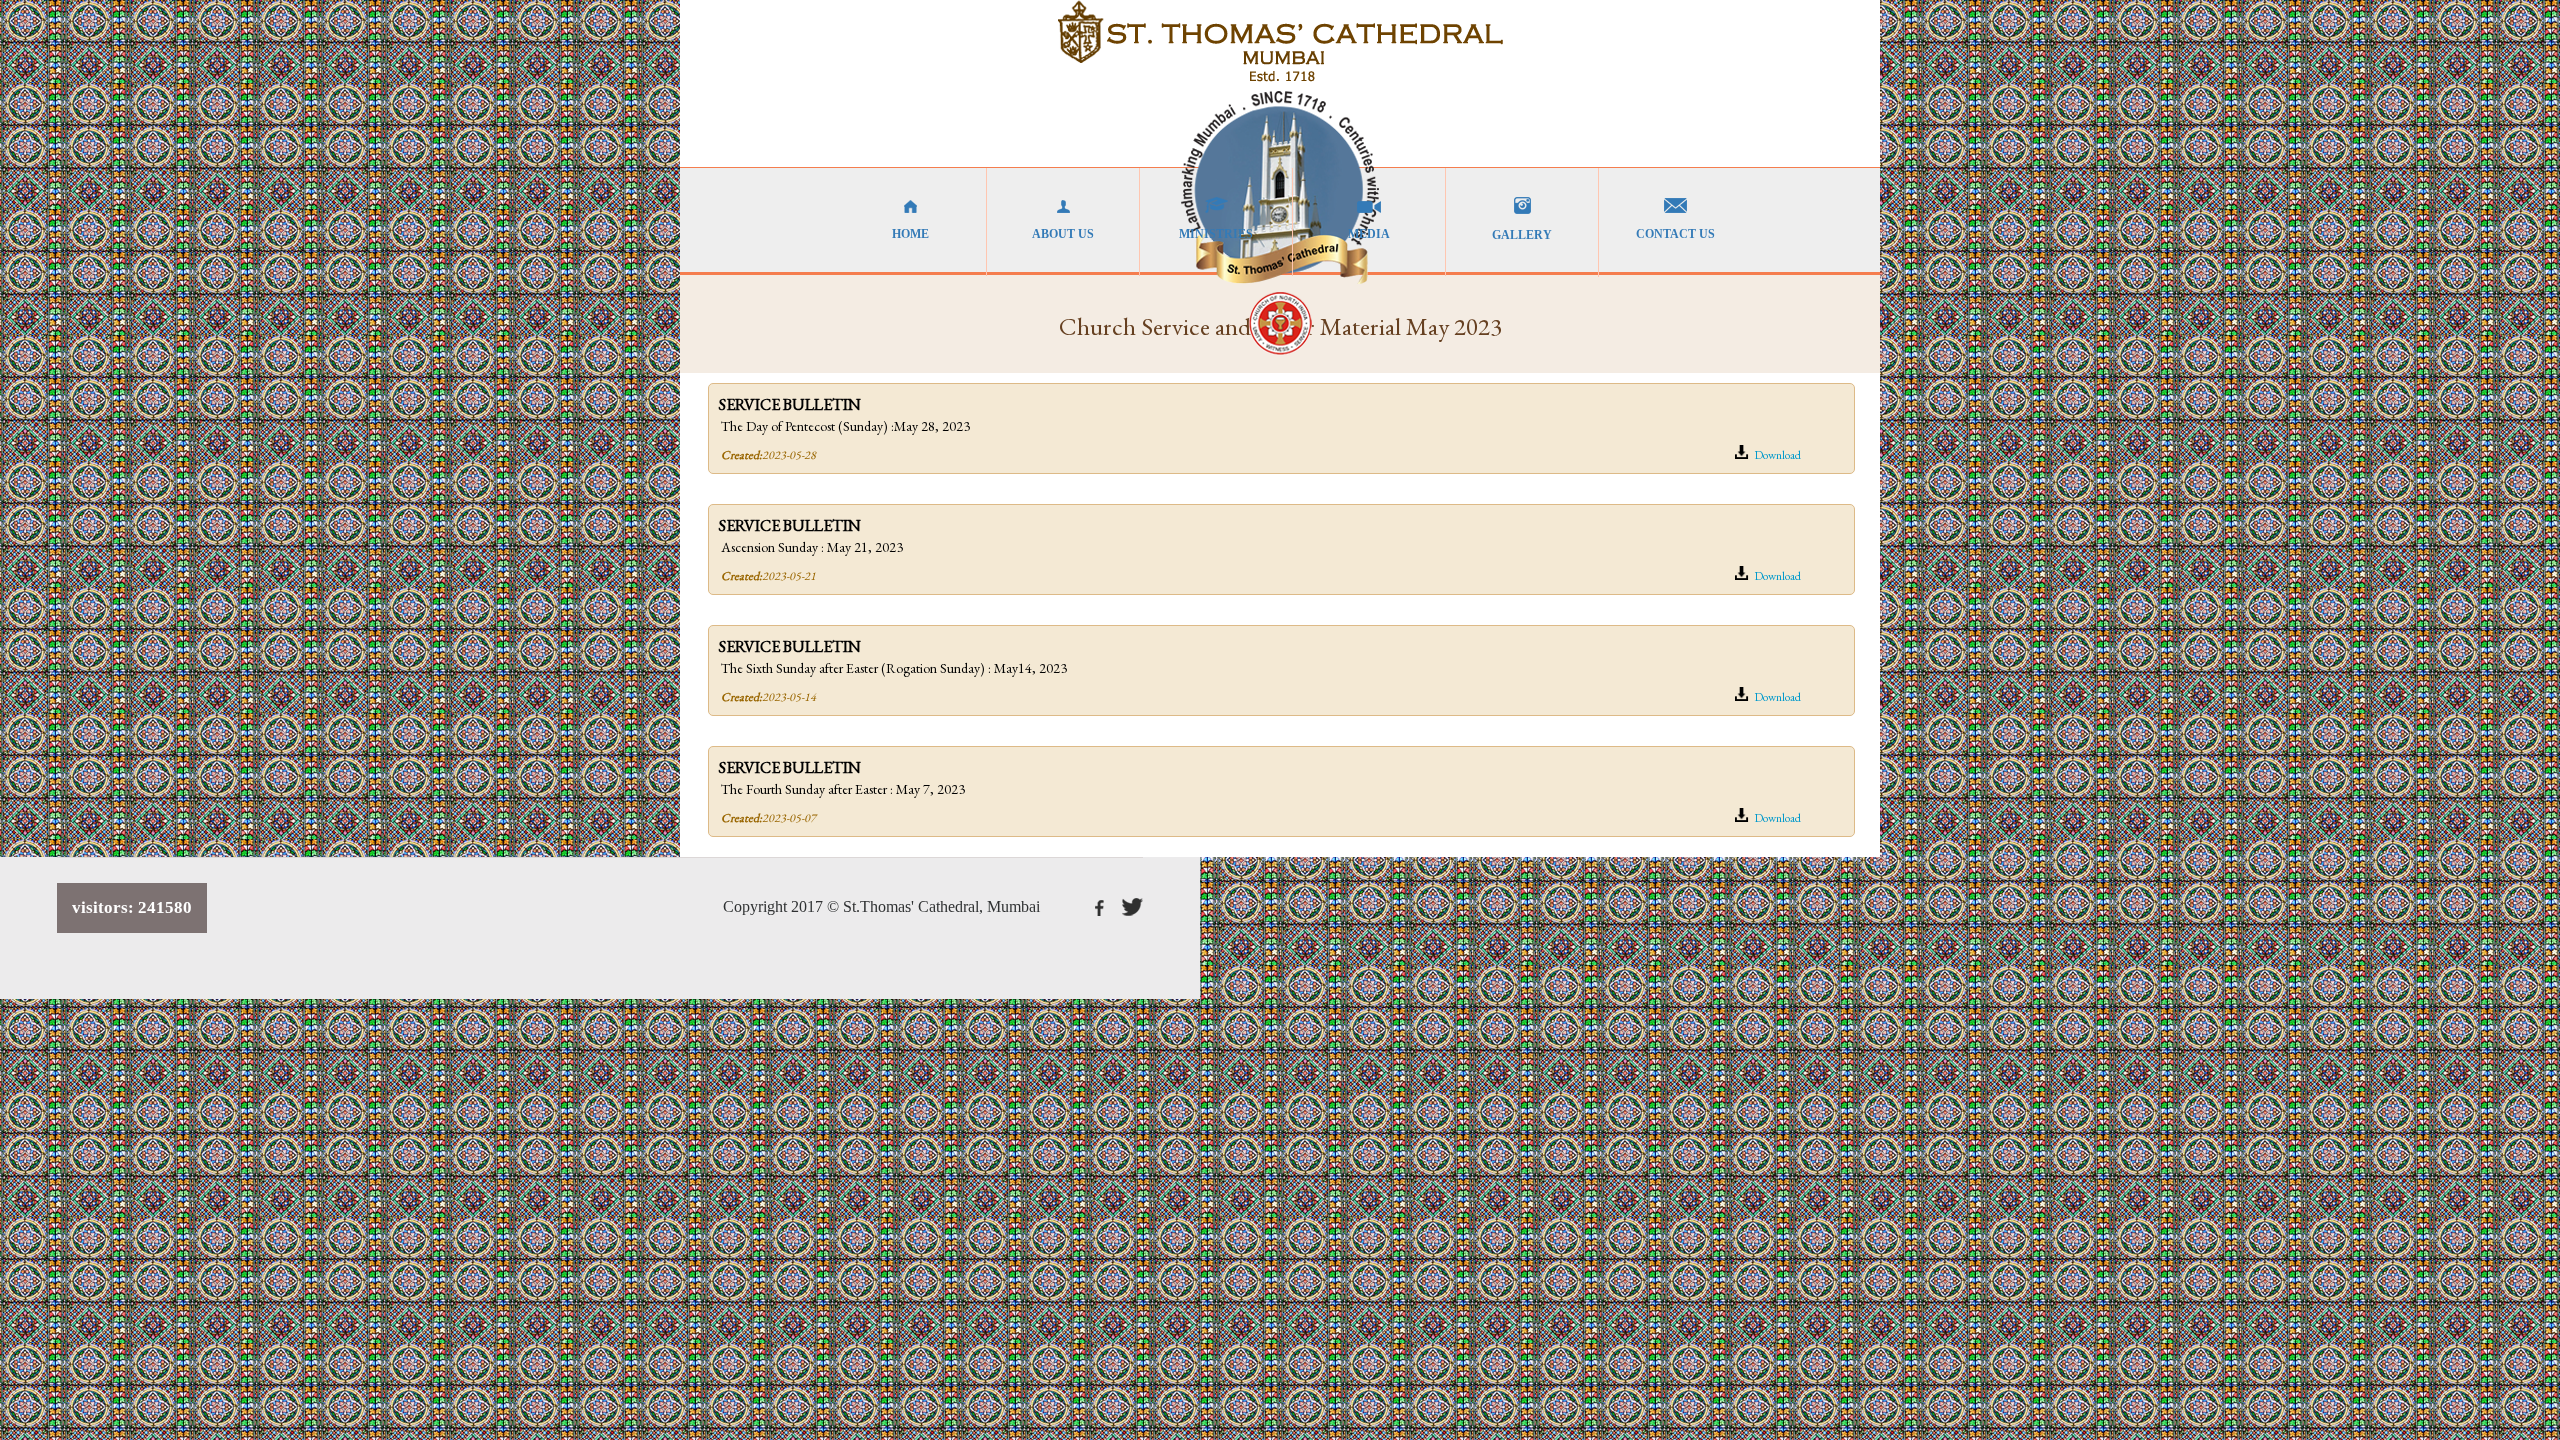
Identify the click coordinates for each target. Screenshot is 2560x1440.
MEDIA (1369, 234)
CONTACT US (1675, 234)
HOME (910, 234)
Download (1777, 455)
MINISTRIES (1216, 234)
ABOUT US (1063, 234)
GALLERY (1522, 235)
